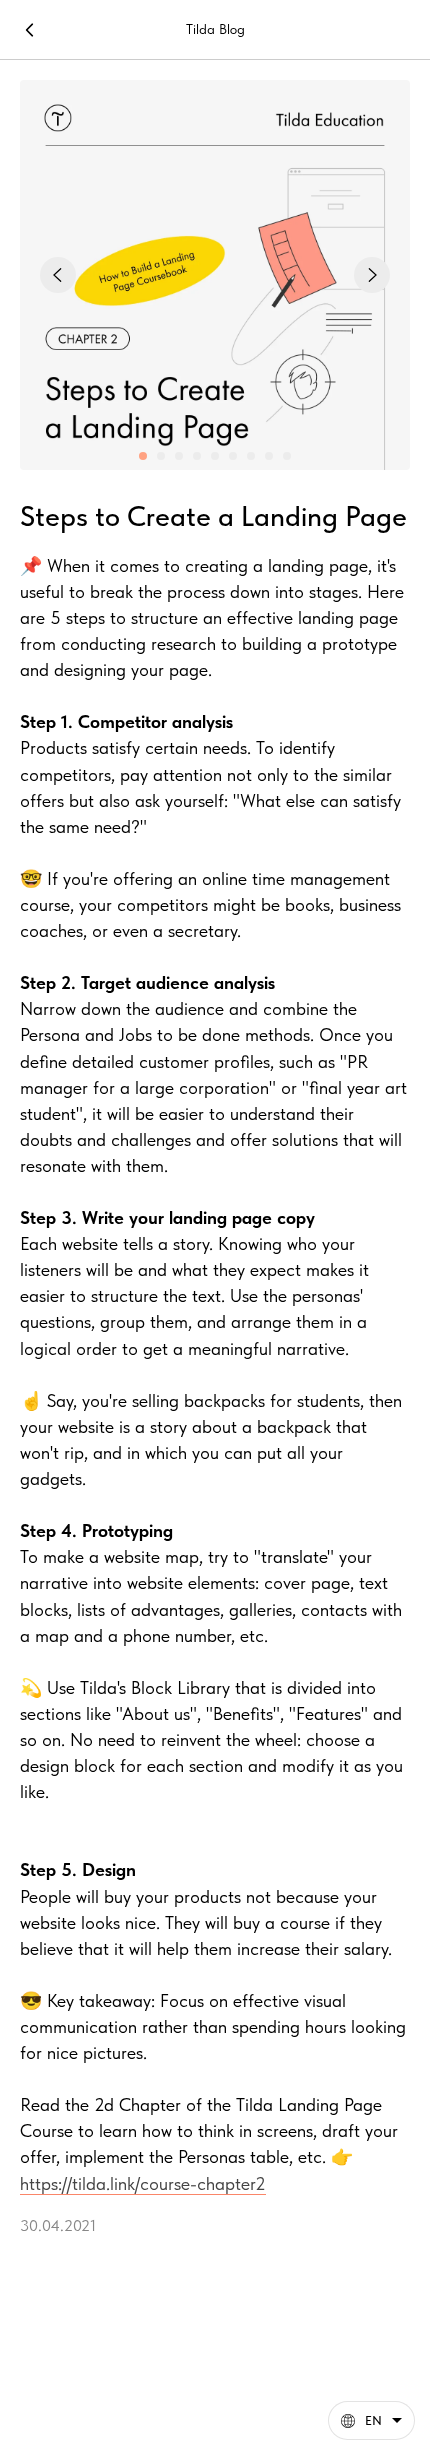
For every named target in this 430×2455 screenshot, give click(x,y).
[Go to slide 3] (179, 456)
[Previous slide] (58, 275)
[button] (371, 2420)
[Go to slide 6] (233, 456)
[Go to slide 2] (161, 456)
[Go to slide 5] (215, 456)
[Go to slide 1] (143, 456)
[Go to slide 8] (269, 456)
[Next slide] (372, 275)
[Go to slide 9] (287, 456)
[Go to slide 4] (197, 456)
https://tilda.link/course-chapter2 (143, 2183)
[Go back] (30, 30)
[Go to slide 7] (251, 456)
